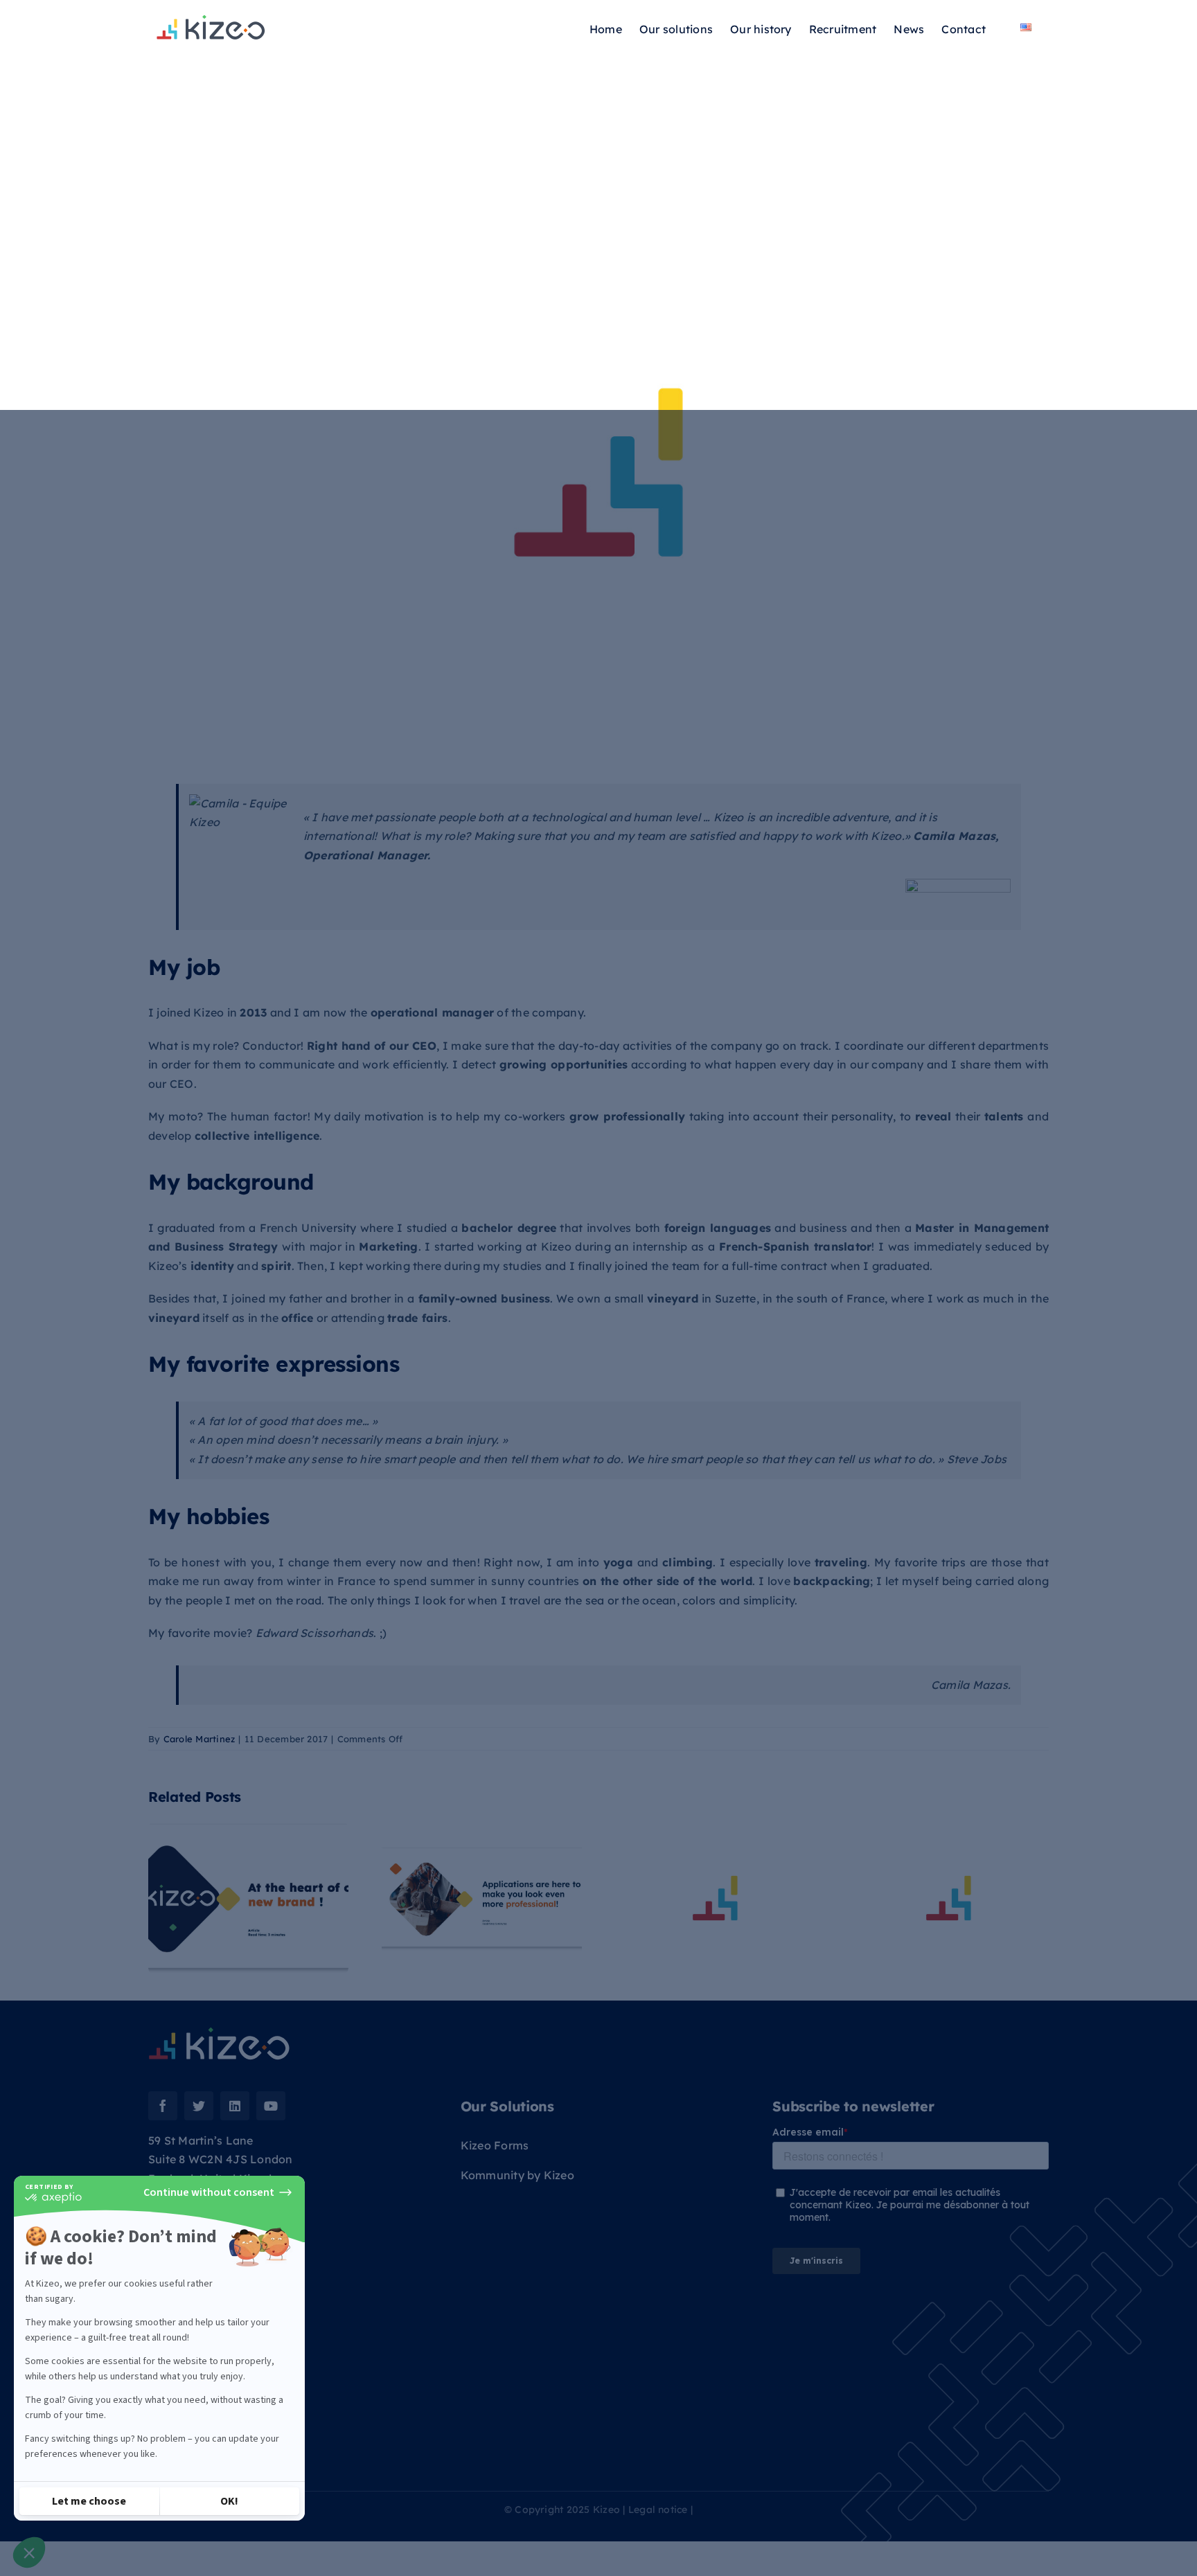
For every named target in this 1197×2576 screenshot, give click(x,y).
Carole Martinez (199, 1739)
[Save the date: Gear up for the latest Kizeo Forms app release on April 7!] (949, 1898)
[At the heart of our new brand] (248, 1898)
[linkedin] (235, 2106)
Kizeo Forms (495, 2145)
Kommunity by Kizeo (517, 2175)
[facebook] (163, 2106)
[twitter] (199, 2106)
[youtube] (271, 2106)
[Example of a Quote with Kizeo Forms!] (482, 1898)
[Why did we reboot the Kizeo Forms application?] (715, 1898)
